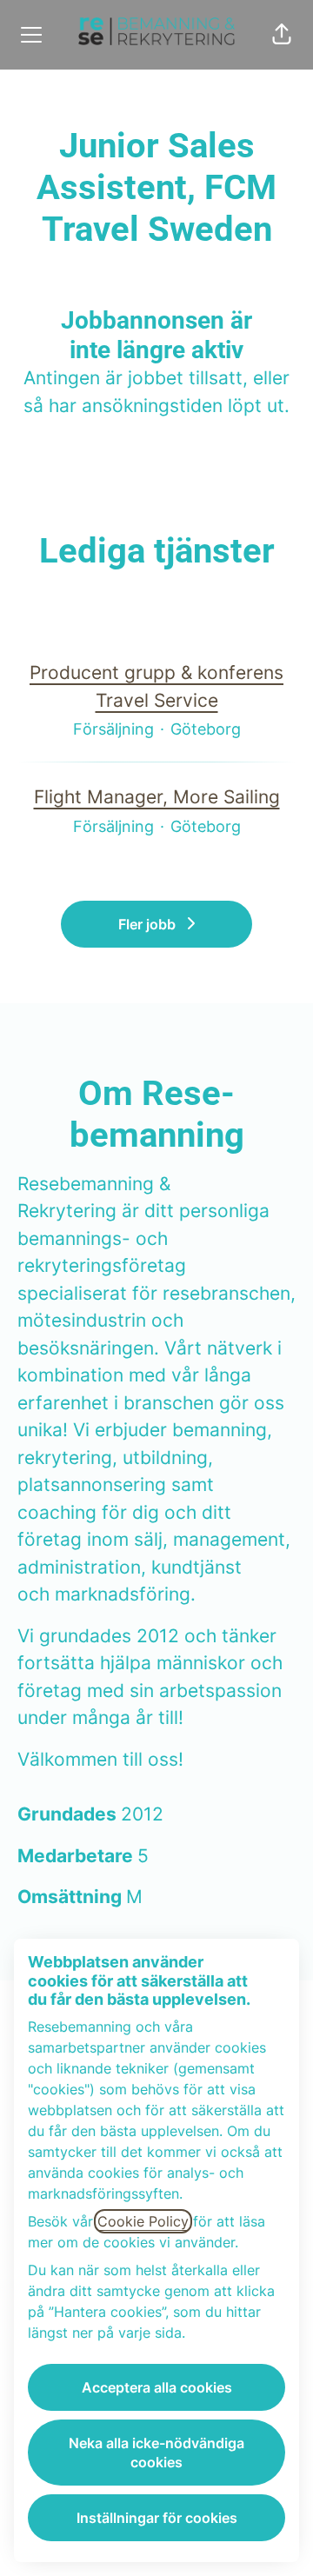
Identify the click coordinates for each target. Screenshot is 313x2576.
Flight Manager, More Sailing (157, 797)
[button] (282, 35)
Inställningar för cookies (157, 2518)
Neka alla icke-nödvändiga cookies (156, 2453)
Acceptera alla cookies (157, 2387)
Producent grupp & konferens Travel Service (156, 686)
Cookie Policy (143, 2221)
